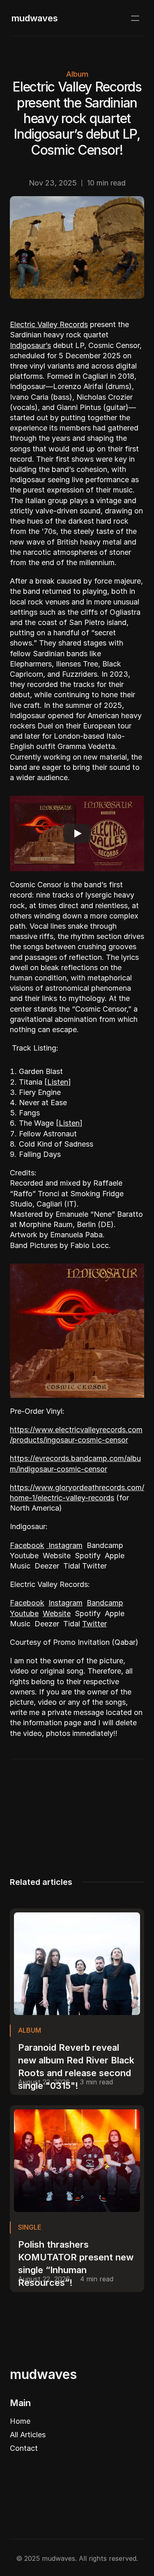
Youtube (24, 1613)
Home (20, 2421)
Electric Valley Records (49, 324)
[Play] (77, 833)
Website (57, 1613)
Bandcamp (105, 1603)
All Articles (28, 2435)
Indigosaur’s (30, 345)
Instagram (64, 1545)
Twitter (94, 1624)
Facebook (27, 1545)
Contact (24, 2448)
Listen (58, 1082)
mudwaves (35, 18)
